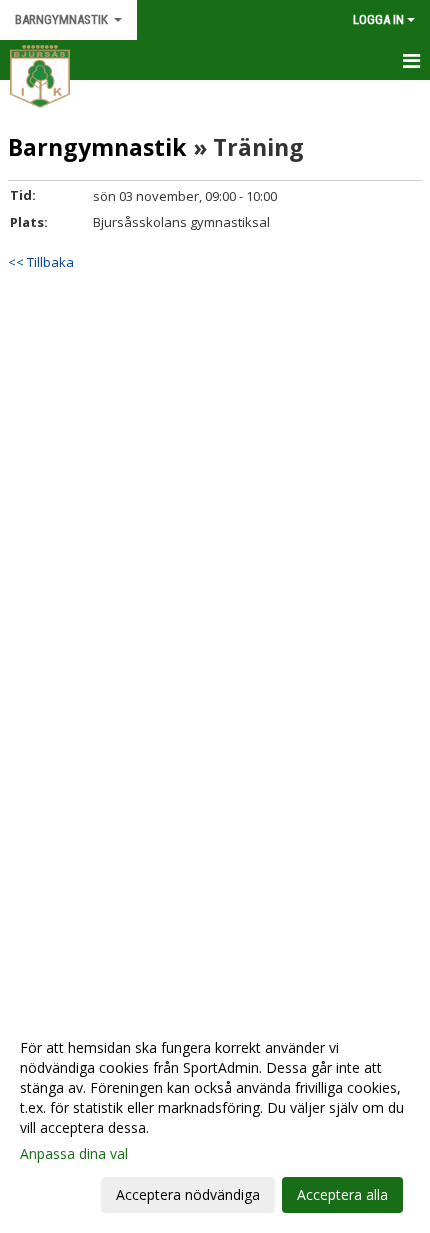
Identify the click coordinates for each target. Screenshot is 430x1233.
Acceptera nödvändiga (188, 1194)
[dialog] (215, 1120)
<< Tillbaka (41, 262)
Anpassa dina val (74, 1154)
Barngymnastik (97, 147)
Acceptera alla (342, 1194)
